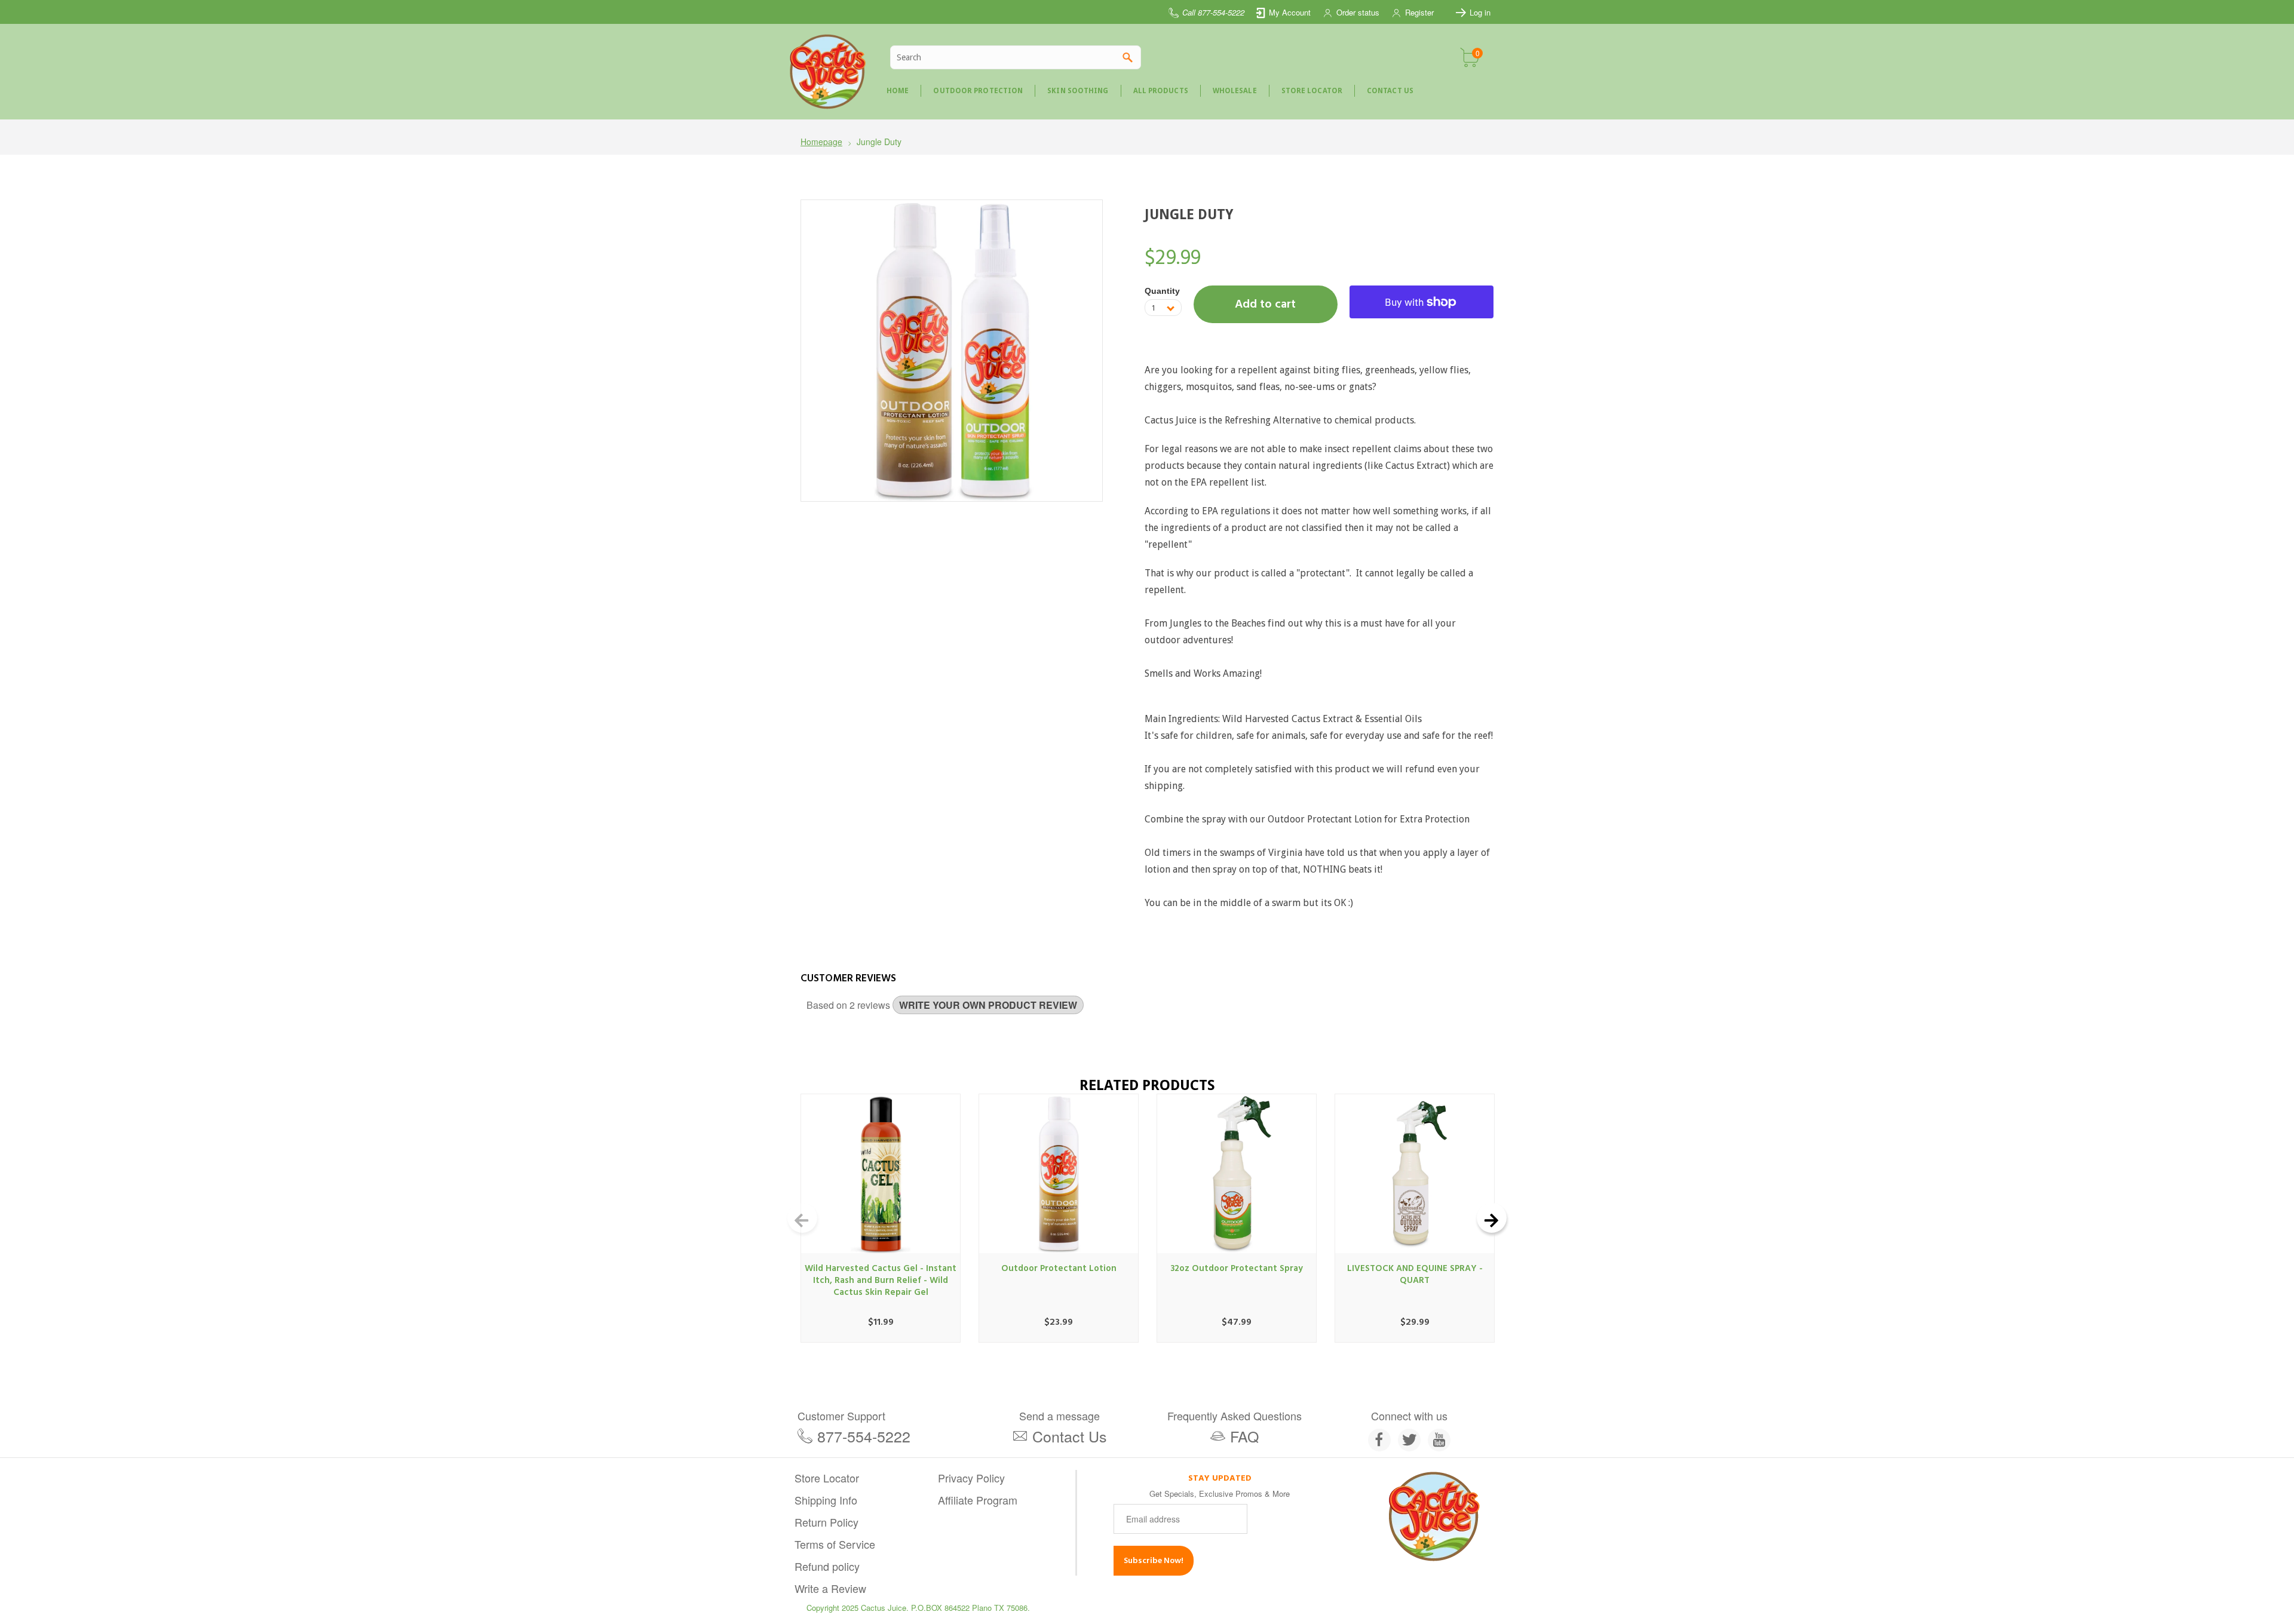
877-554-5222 (864, 1436)
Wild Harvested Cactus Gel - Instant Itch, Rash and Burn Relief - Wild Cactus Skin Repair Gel (881, 1280)
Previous (802, 1218)
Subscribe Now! (1154, 1560)
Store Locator (827, 1478)
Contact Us (1070, 1436)
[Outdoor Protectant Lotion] (1059, 1174)
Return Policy (826, 1522)
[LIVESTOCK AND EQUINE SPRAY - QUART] (1415, 1174)
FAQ (1244, 1436)
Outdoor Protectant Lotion (1059, 1268)
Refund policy (827, 1566)
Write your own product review (988, 1005)
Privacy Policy (971, 1478)
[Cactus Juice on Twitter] (1409, 1440)
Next (1492, 1218)
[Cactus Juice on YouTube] (1439, 1440)
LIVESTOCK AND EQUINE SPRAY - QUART (1415, 1274)
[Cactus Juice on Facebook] (1379, 1440)
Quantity (1162, 291)
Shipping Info (826, 1500)
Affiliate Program (978, 1500)
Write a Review (830, 1588)
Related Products (1147, 1085)
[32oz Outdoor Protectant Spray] (1237, 1174)
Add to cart (1265, 304)
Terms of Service (835, 1544)
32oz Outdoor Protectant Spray (1237, 1268)
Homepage (821, 142)
